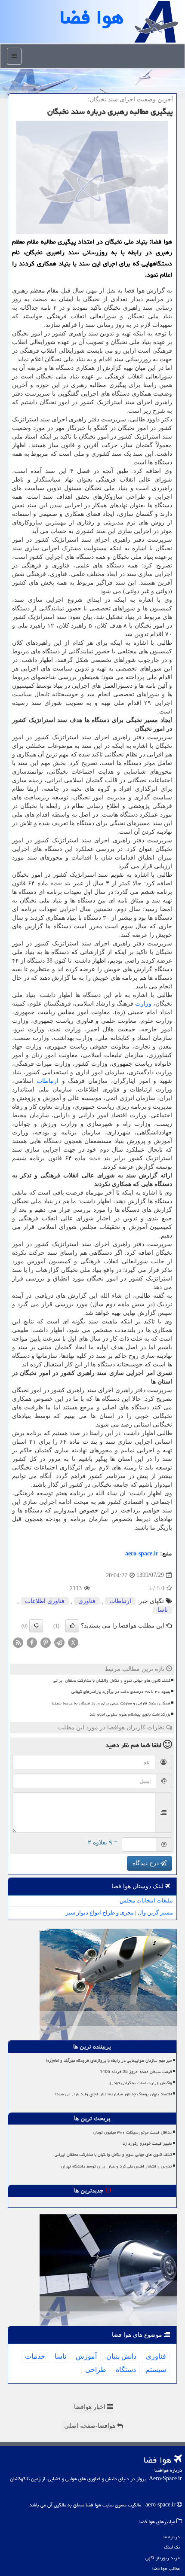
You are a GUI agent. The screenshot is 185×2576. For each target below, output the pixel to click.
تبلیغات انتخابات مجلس (146, 1901)
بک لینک (172, 2547)
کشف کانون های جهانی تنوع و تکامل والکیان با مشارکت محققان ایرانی (112, 1680)
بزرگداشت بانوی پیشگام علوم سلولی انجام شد (130, 1714)
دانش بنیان (121, 2356)
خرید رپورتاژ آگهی (163, 2558)
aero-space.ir (142, 1553)
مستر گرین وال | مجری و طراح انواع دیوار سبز (119, 1913)
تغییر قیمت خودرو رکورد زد (147, 2143)
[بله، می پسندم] (72, 1626)
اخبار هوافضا (91, 2407)
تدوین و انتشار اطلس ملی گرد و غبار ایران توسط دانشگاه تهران (117, 2166)
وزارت (143, 1004)
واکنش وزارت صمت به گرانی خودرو (141, 2083)
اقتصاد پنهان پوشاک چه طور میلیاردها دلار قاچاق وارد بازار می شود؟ (113, 2094)
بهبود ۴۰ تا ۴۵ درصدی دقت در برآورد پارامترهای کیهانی (121, 1692)
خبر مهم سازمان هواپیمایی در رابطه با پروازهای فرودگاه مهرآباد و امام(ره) (109, 2061)
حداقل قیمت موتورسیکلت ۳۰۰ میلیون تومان (133, 2132)
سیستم (156, 2370)
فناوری (87, 1601)
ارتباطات (48, 1081)
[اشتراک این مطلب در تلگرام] (59, 1642)
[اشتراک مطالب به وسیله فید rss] (18, 1642)
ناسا (163, 1610)
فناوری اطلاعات (45, 1601)
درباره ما (172, 2537)
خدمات (35, 2356)
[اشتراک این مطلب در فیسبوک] (32, 1642)
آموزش (86, 2356)
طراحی (96, 2370)
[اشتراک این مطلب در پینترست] (46, 1642)
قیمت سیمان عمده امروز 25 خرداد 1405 (136, 2072)
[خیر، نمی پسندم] (36, 1626)
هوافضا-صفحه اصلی (91, 2426)
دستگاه (126, 2370)
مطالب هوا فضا (166, 2568)
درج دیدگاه (146, 1863)
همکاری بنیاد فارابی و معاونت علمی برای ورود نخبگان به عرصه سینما (111, 1703)
